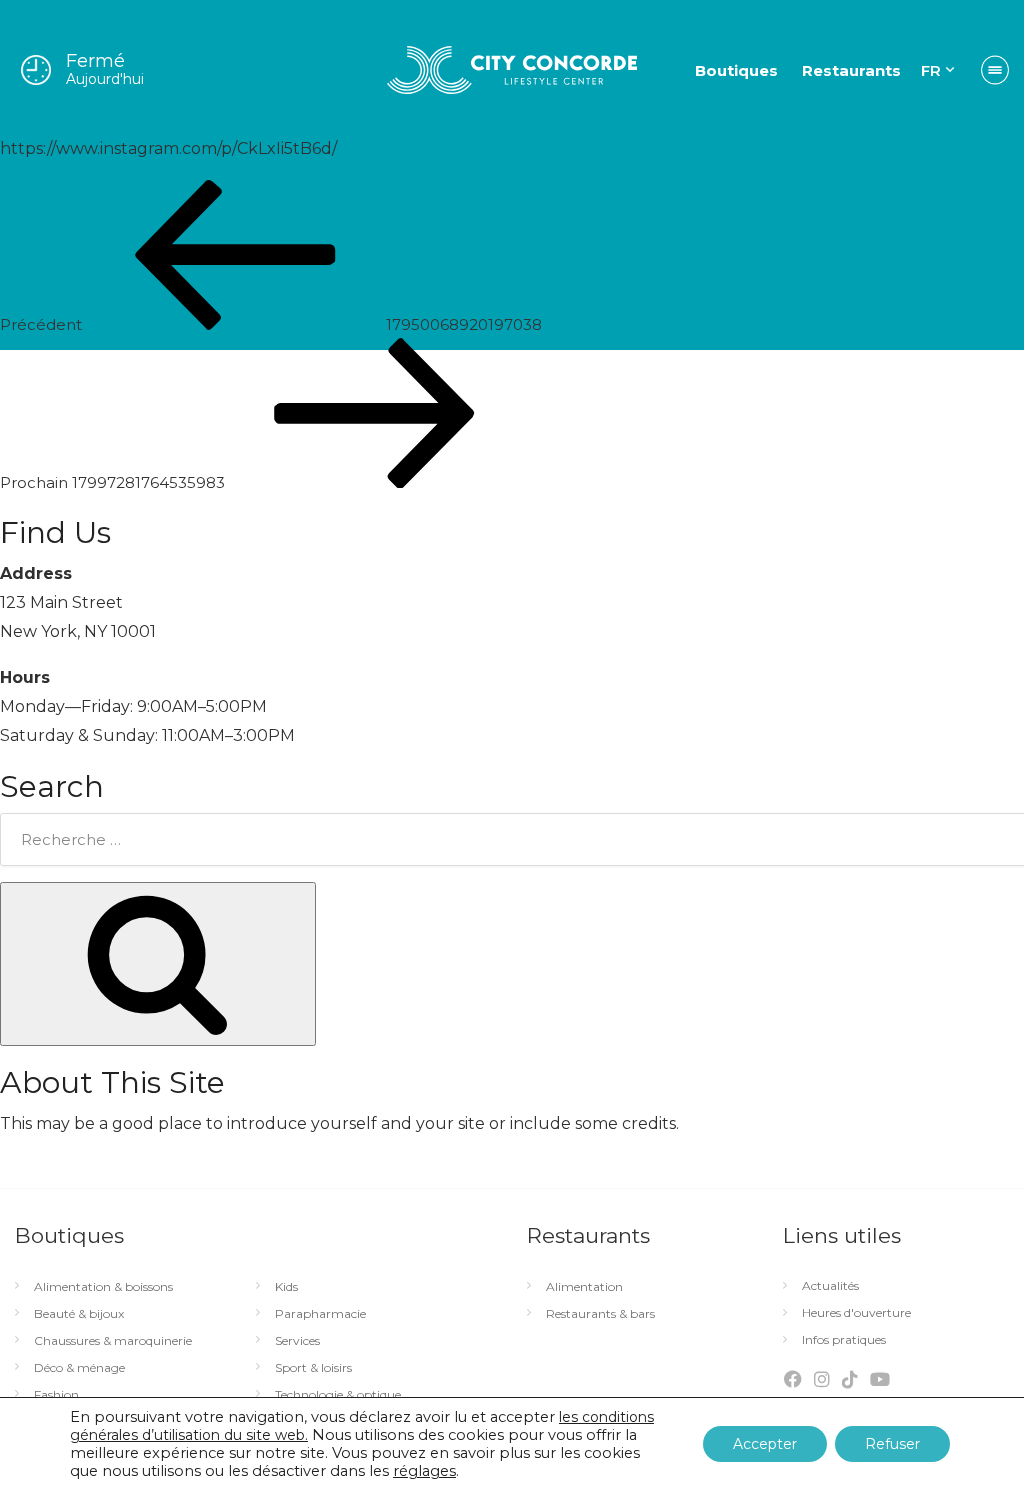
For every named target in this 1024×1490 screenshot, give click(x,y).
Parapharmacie (320, 1314)
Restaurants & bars (600, 1314)
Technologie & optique (338, 1395)
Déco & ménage (79, 1368)
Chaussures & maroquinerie (113, 1341)
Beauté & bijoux (79, 1314)
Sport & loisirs (313, 1368)
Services (297, 1341)
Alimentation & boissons (103, 1287)
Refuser (892, 1444)
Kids (286, 1287)
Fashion (56, 1395)
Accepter (765, 1444)
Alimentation (584, 1287)
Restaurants (851, 70)
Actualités (830, 1286)
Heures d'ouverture (856, 1313)
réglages (424, 1471)
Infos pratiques (844, 1340)
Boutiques (736, 70)
